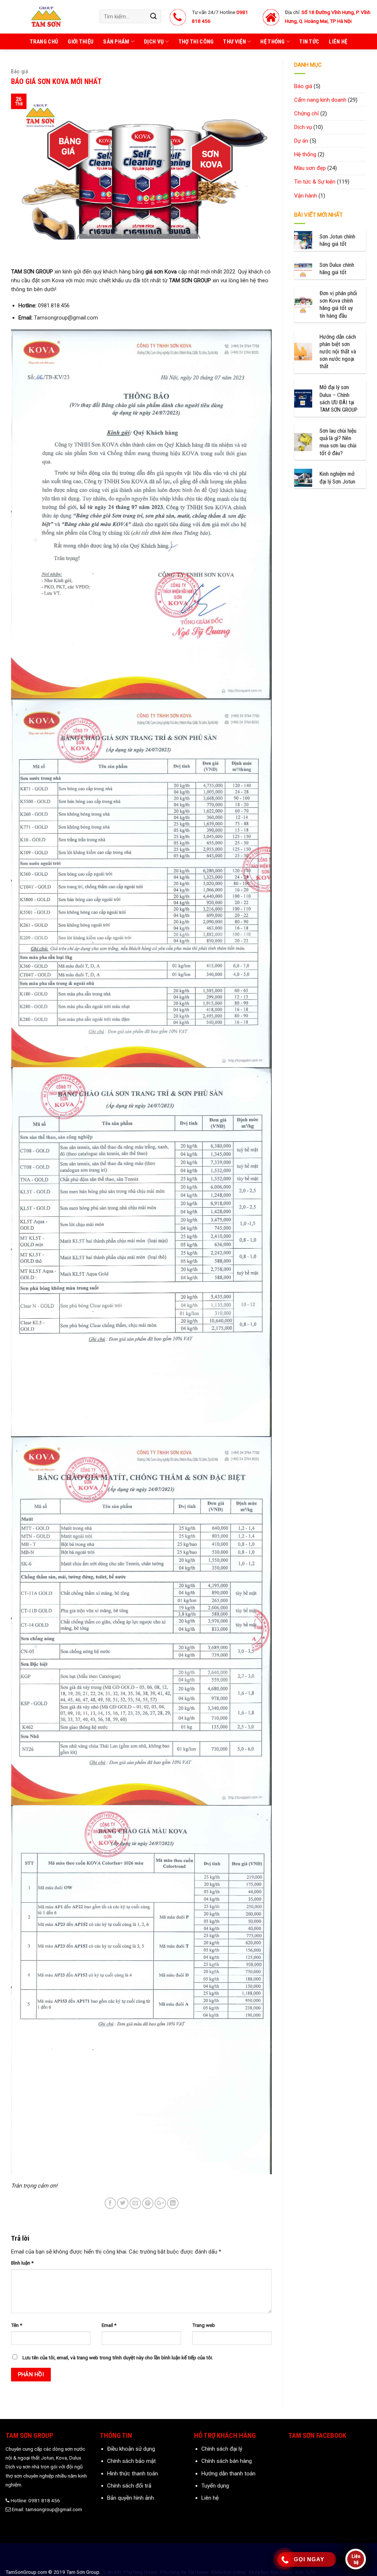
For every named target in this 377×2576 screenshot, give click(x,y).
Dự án (301, 141)
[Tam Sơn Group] (47, 17)
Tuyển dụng (215, 2486)
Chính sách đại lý (222, 2449)
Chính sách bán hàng (227, 2461)
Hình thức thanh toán (133, 2474)
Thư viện (234, 42)
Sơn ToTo (306, 2572)
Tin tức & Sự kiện (315, 182)
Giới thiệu (81, 42)
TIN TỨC (309, 42)
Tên (17, 2325)
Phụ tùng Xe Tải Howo (184, 2572)
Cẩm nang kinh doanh (320, 100)
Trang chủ (44, 42)
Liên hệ (338, 42)
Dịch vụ (154, 42)
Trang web (204, 2325)
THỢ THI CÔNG (196, 42)
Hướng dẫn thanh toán (228, 2474)
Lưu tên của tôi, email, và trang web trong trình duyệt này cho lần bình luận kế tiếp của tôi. (118, 2357)
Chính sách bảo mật (131, 2461)
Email (109, 2325)
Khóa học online (228, 2572)
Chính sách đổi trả (129, 2486)
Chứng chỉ (306, 114)
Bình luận (22, 2263)
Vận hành (306, 196)
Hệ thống (272, 42)
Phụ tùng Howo (140, 2572)
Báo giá (20, 71)
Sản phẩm (116, 42)
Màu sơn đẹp (310, 168)
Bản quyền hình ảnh (131, 2498)
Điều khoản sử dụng (131, 2449)
